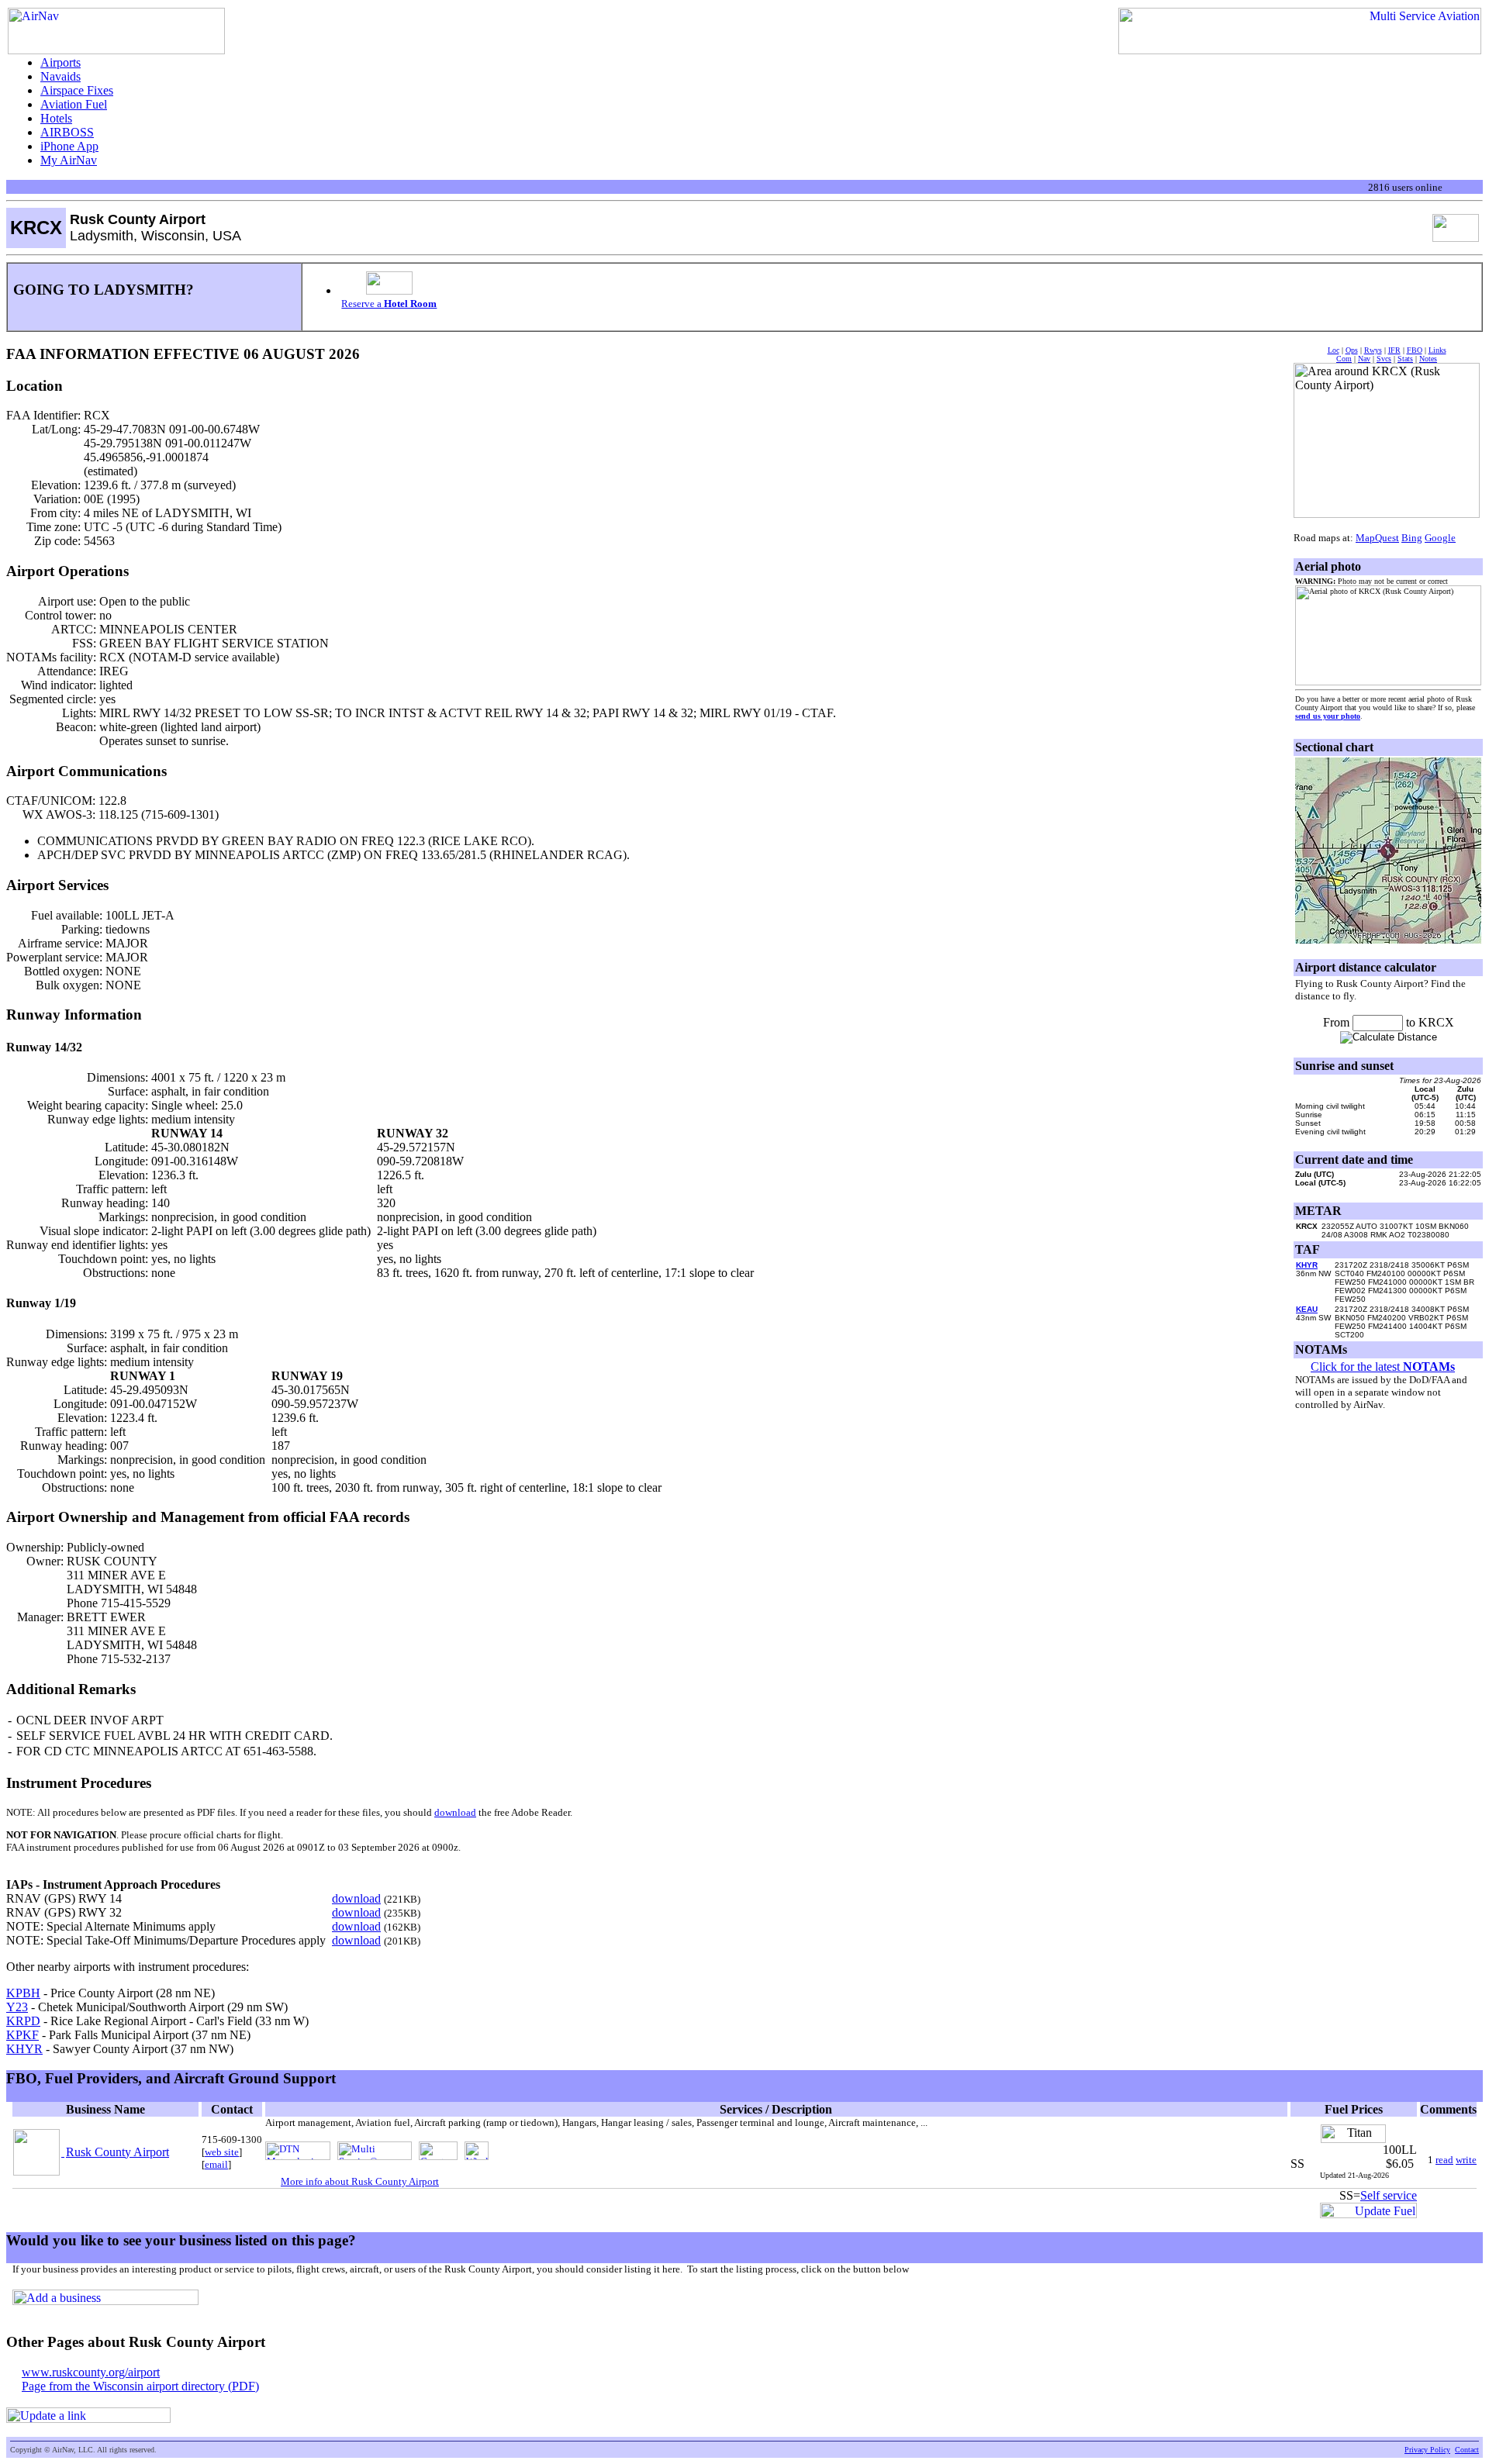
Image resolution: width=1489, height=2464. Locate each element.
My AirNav (69, 160)
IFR (1394, 350)
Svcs (1384, 359)
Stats (1405, 359)
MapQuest (1377, 538)
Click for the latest (1383, 1367)
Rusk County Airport (117, 2152)
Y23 (17, 2007)
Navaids (60, 76)
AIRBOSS (67, 132)
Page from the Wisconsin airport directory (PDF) (140, 2386)
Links (1437, 350)
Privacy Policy (1427, 2450)
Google (1440, 538)
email (216, 2164)
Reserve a (389, 304)
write (1466, 2160)
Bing (1412, 538)
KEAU (1307, 1309)
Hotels (56, 118)
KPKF (22, 2035)
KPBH (23, 1993)
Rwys (1373, 350)
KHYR (24, 2049)
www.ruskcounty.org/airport (91, 2372)
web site (222, 2152)
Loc (1334, 350)
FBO (1415, 350)
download (455, 1812)
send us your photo (1328, 716)
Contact (1467, 2450)
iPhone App (69, 146)
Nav (1364, 359)
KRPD (23, 2021)
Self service (1389, 2195)
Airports (60, 62)
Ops (1352, 350)
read (1444, 2160)
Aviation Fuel (74, 104)
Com (1344, 359)
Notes (1428, 359)
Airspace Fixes (77, 90)
